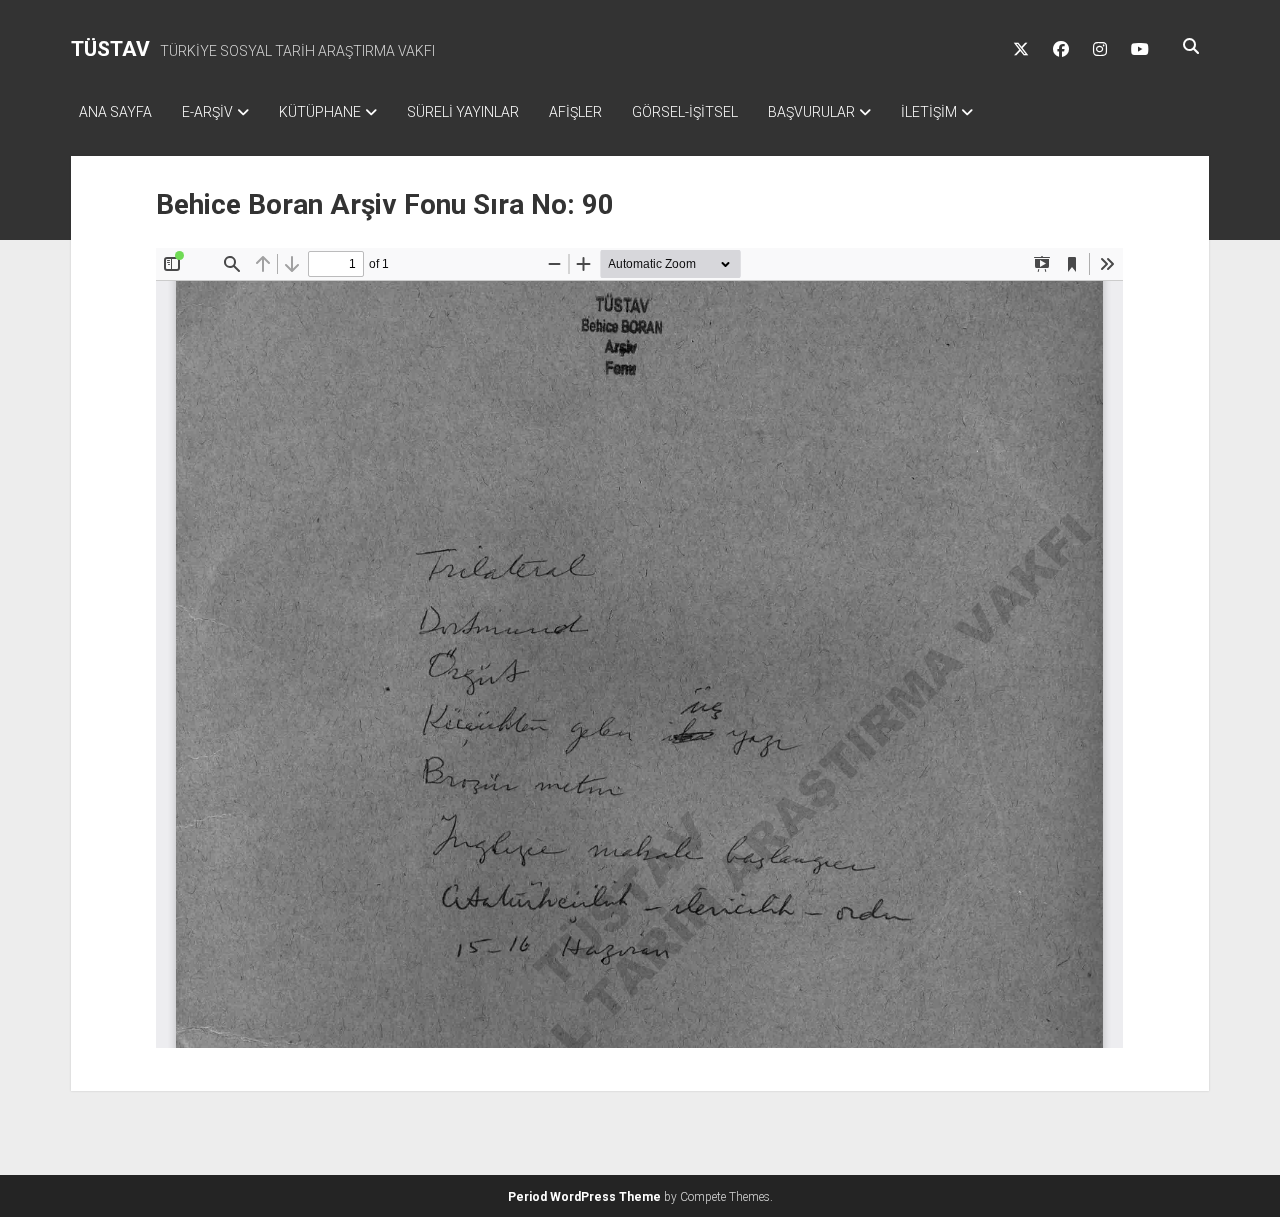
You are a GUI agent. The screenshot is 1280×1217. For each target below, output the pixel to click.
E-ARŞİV (207, 112)
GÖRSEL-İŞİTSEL (685, 112)
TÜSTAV (110, 49)
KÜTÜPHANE (320, 112)
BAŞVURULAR (811, 112)
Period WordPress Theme (584, 1197)
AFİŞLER (575, 112)
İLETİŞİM (929, 112)
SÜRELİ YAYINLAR (463, 112)
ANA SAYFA (115, 112)
